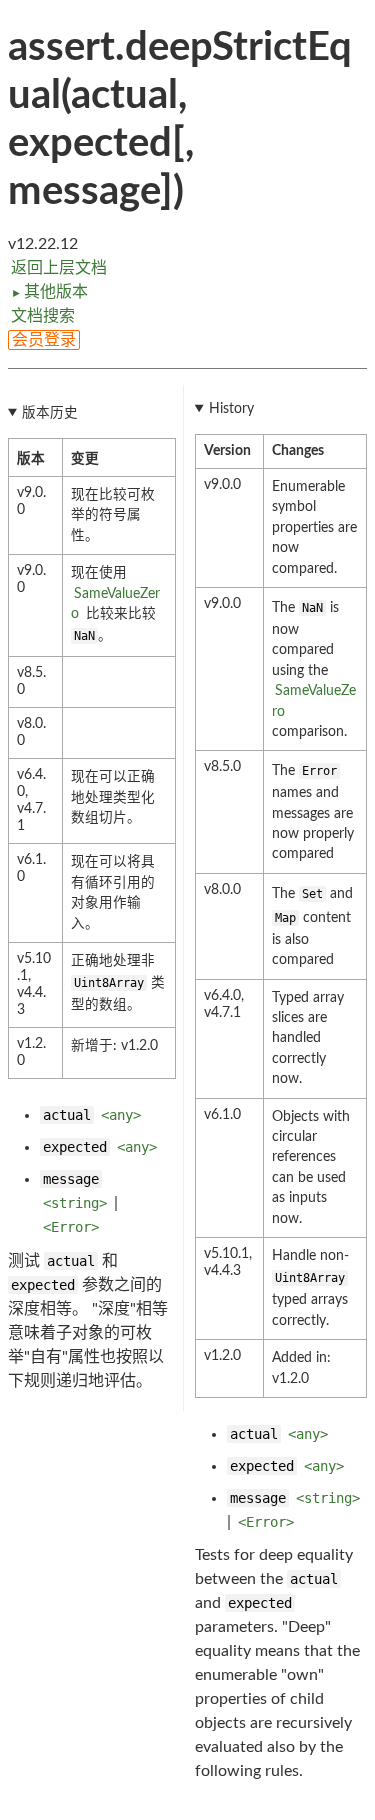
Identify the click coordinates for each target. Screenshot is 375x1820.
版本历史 (50, 413)
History (231, 409)
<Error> (71, 1227)
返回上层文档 (59, 268)
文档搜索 (43, 316)
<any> (121, 1115)
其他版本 (49, 292)
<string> (75, 1203)
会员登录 (44, 340)
